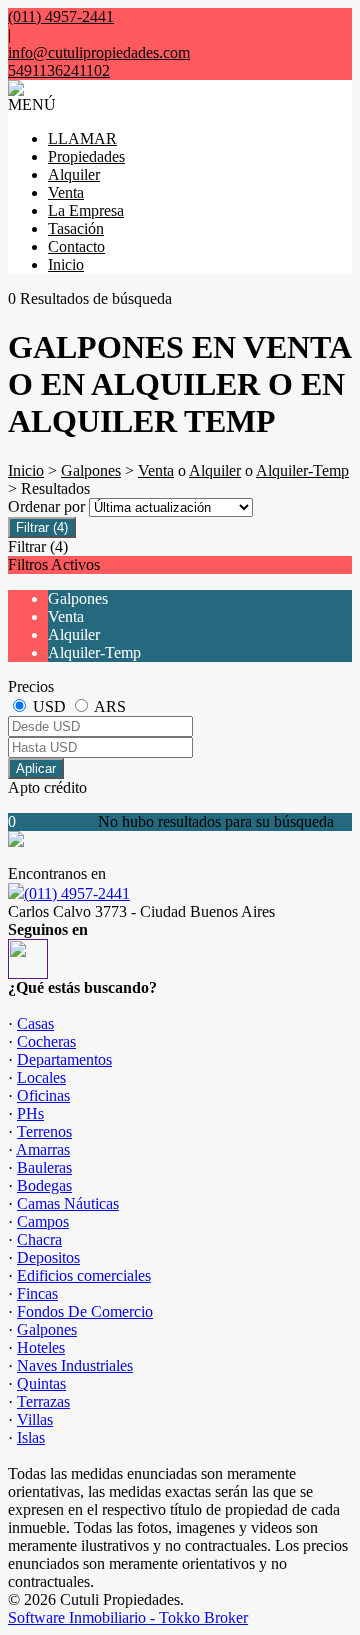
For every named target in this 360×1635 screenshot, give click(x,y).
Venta (66, 192)
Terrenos (44, 1131)
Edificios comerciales (84, 1275)
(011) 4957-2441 (77, 893)
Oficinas (43, 1095)
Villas (35, 1419)
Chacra (39, 1239)
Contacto (76, 246)
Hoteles (41, 1347)
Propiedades (86, 156)
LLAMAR (82, 138)
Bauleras (44, 1167)
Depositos (48, 1257)
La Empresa (86, 210)
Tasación (76, 228)
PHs (30, 1113)
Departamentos (64, 1059)
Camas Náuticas (68, 1203)
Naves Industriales (75, 1365)
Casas (35, 1023)
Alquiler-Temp (302, 470)
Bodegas (44, 1185)
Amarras (43, 1149)
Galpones (91, 470)
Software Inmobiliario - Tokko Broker (128, 1617)
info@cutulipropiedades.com (99, 52)
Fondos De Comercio (85, 1311)
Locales (41, 1077)
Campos (43, 1221)
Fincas (37, 1293)
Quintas (41, 1383)
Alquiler (74, 174)
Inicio (66, 264)
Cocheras (46, 1041)
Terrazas (43, 1401)
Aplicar (36, 768)
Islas (31, 1437)
